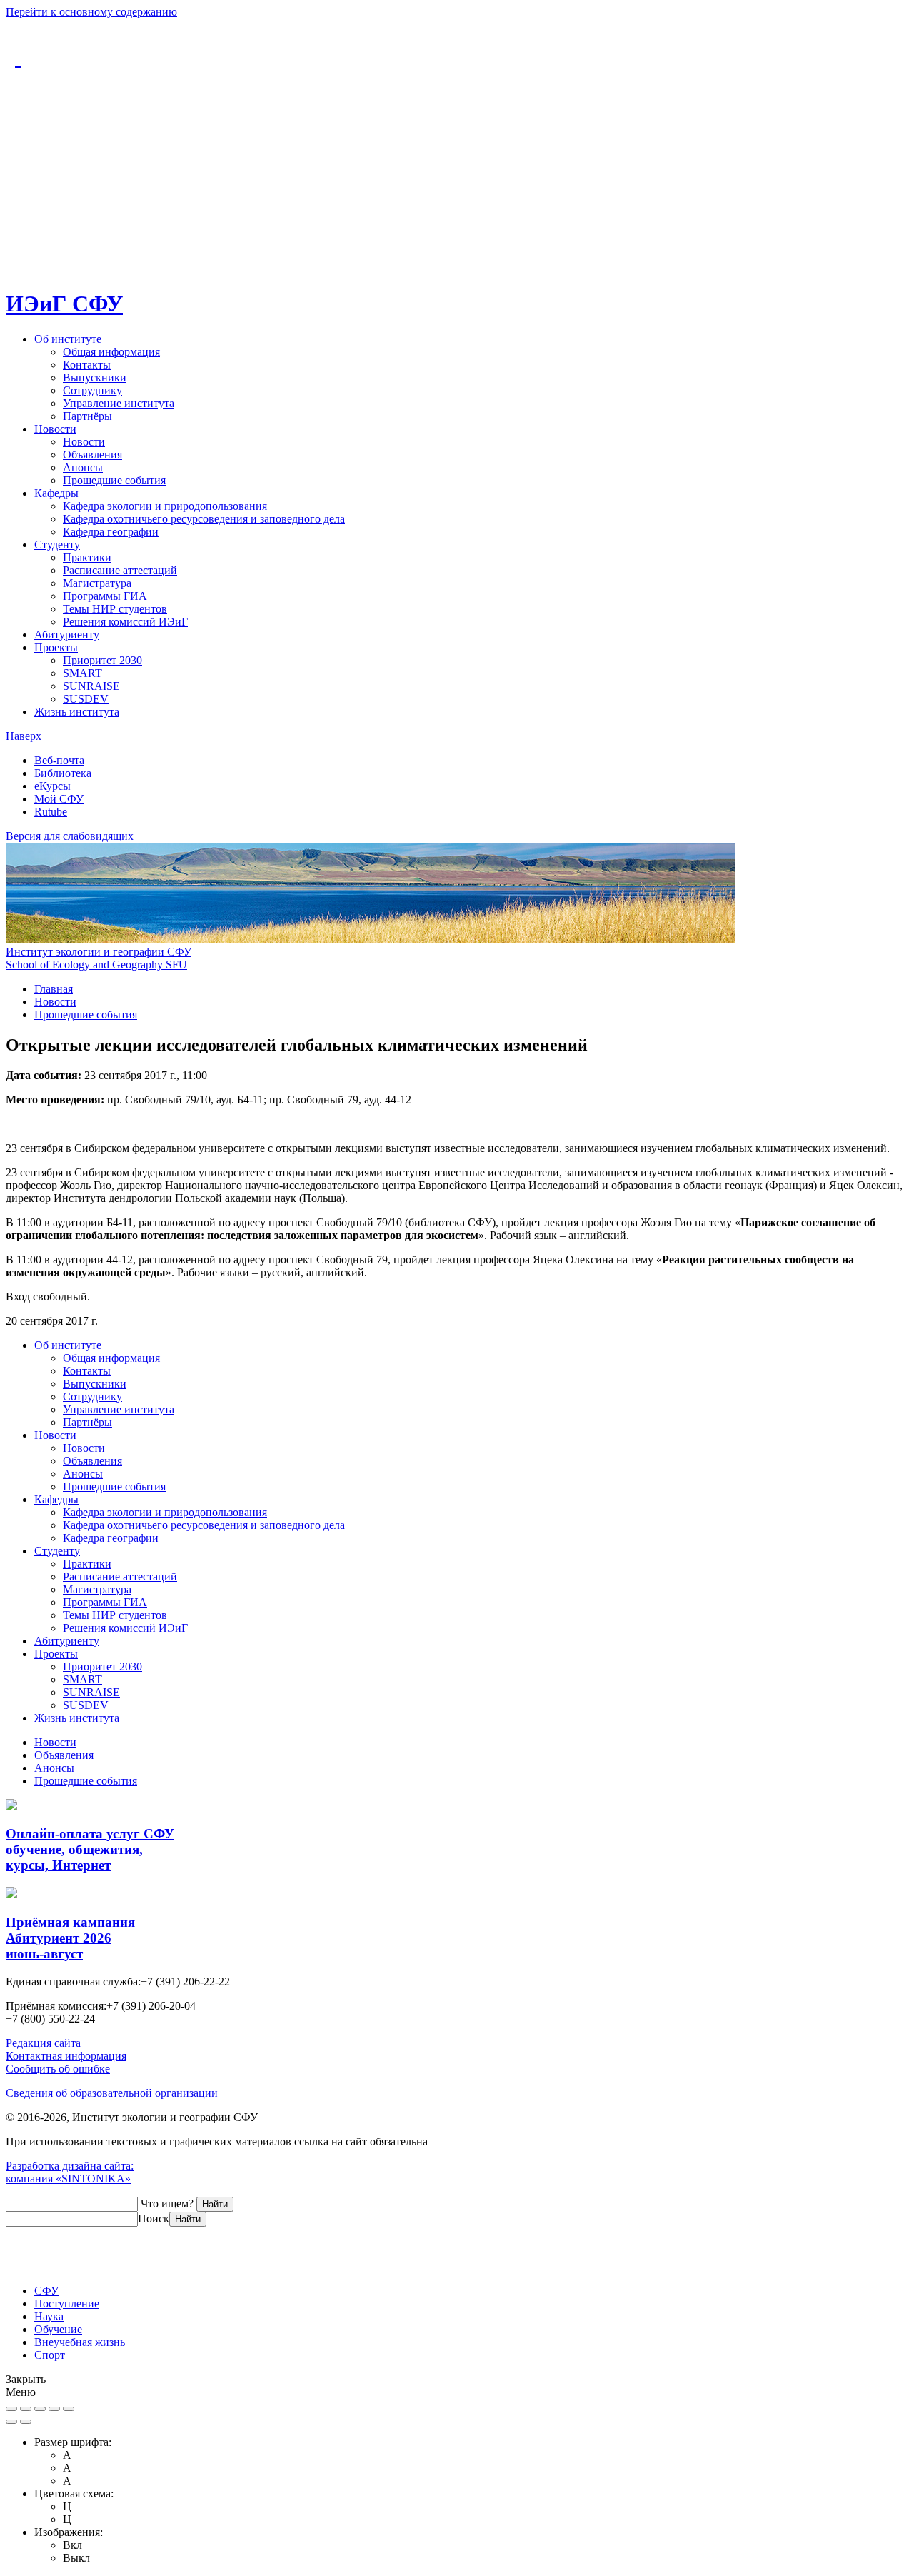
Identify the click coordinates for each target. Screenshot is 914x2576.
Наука (49, 2316)
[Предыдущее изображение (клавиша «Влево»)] (11, 2422)
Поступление (67, 2304)
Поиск (154, 2219)
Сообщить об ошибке (58, 2069)
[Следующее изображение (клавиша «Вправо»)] (26, 2422)
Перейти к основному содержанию (91, 12)
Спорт (50, 2355)
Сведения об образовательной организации (112, 2093)
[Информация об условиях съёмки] (69, 2409)
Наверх (24, 736)
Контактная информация (66, 2056)
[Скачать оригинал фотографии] (54, 2409)
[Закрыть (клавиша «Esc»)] (11, 2409)
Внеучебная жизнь (80, 2342)
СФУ (46, 2291)
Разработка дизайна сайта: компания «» (70, 2172)
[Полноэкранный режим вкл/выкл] (26, 2409)
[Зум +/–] (40, 2409)
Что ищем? (167, 2204)
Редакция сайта (43, 2043)
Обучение (58, 2329)
